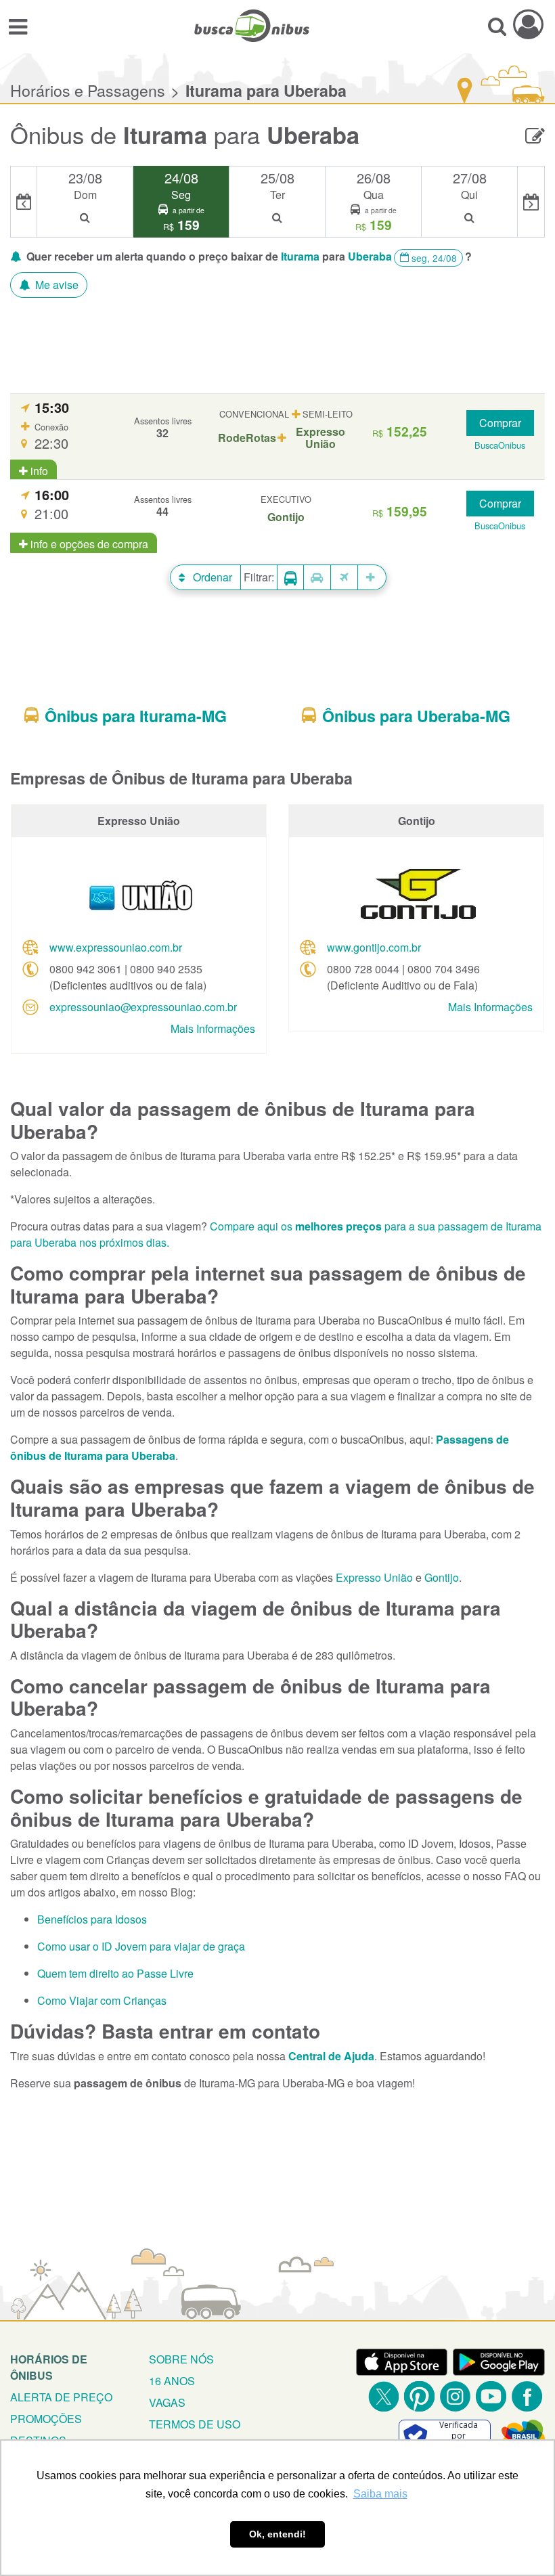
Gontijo (442, 1577)
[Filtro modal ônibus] (290, 578)
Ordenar (211, 577)
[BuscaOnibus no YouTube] (491, 2396)
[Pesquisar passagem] (497, 26)
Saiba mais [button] (380, 2494)
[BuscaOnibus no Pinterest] (419, 2396)
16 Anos (172, 2381)
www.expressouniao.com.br (116, 947)
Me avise (56, 285)
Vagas (167, 2402)
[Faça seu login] (528, 24)
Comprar (500, 423)
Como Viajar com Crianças (102, 2000)
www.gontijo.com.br (374, 947)
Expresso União (374, 1577)
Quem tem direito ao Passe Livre (115, 1973)
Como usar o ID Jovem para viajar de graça (141, 1946)
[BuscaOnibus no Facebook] (527, 2396)
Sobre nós (181, 2359)
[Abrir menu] (18, 26)
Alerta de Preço (61, 2397)
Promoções (46, 2419)
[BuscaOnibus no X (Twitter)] (383, 2396)
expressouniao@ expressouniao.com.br (143, 1007)
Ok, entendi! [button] (277, 2534)
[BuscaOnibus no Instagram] (455, 2396)
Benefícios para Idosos (92, 1919)
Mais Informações (213, 1028)
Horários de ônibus (49, 2367)
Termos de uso (195, 2424)
